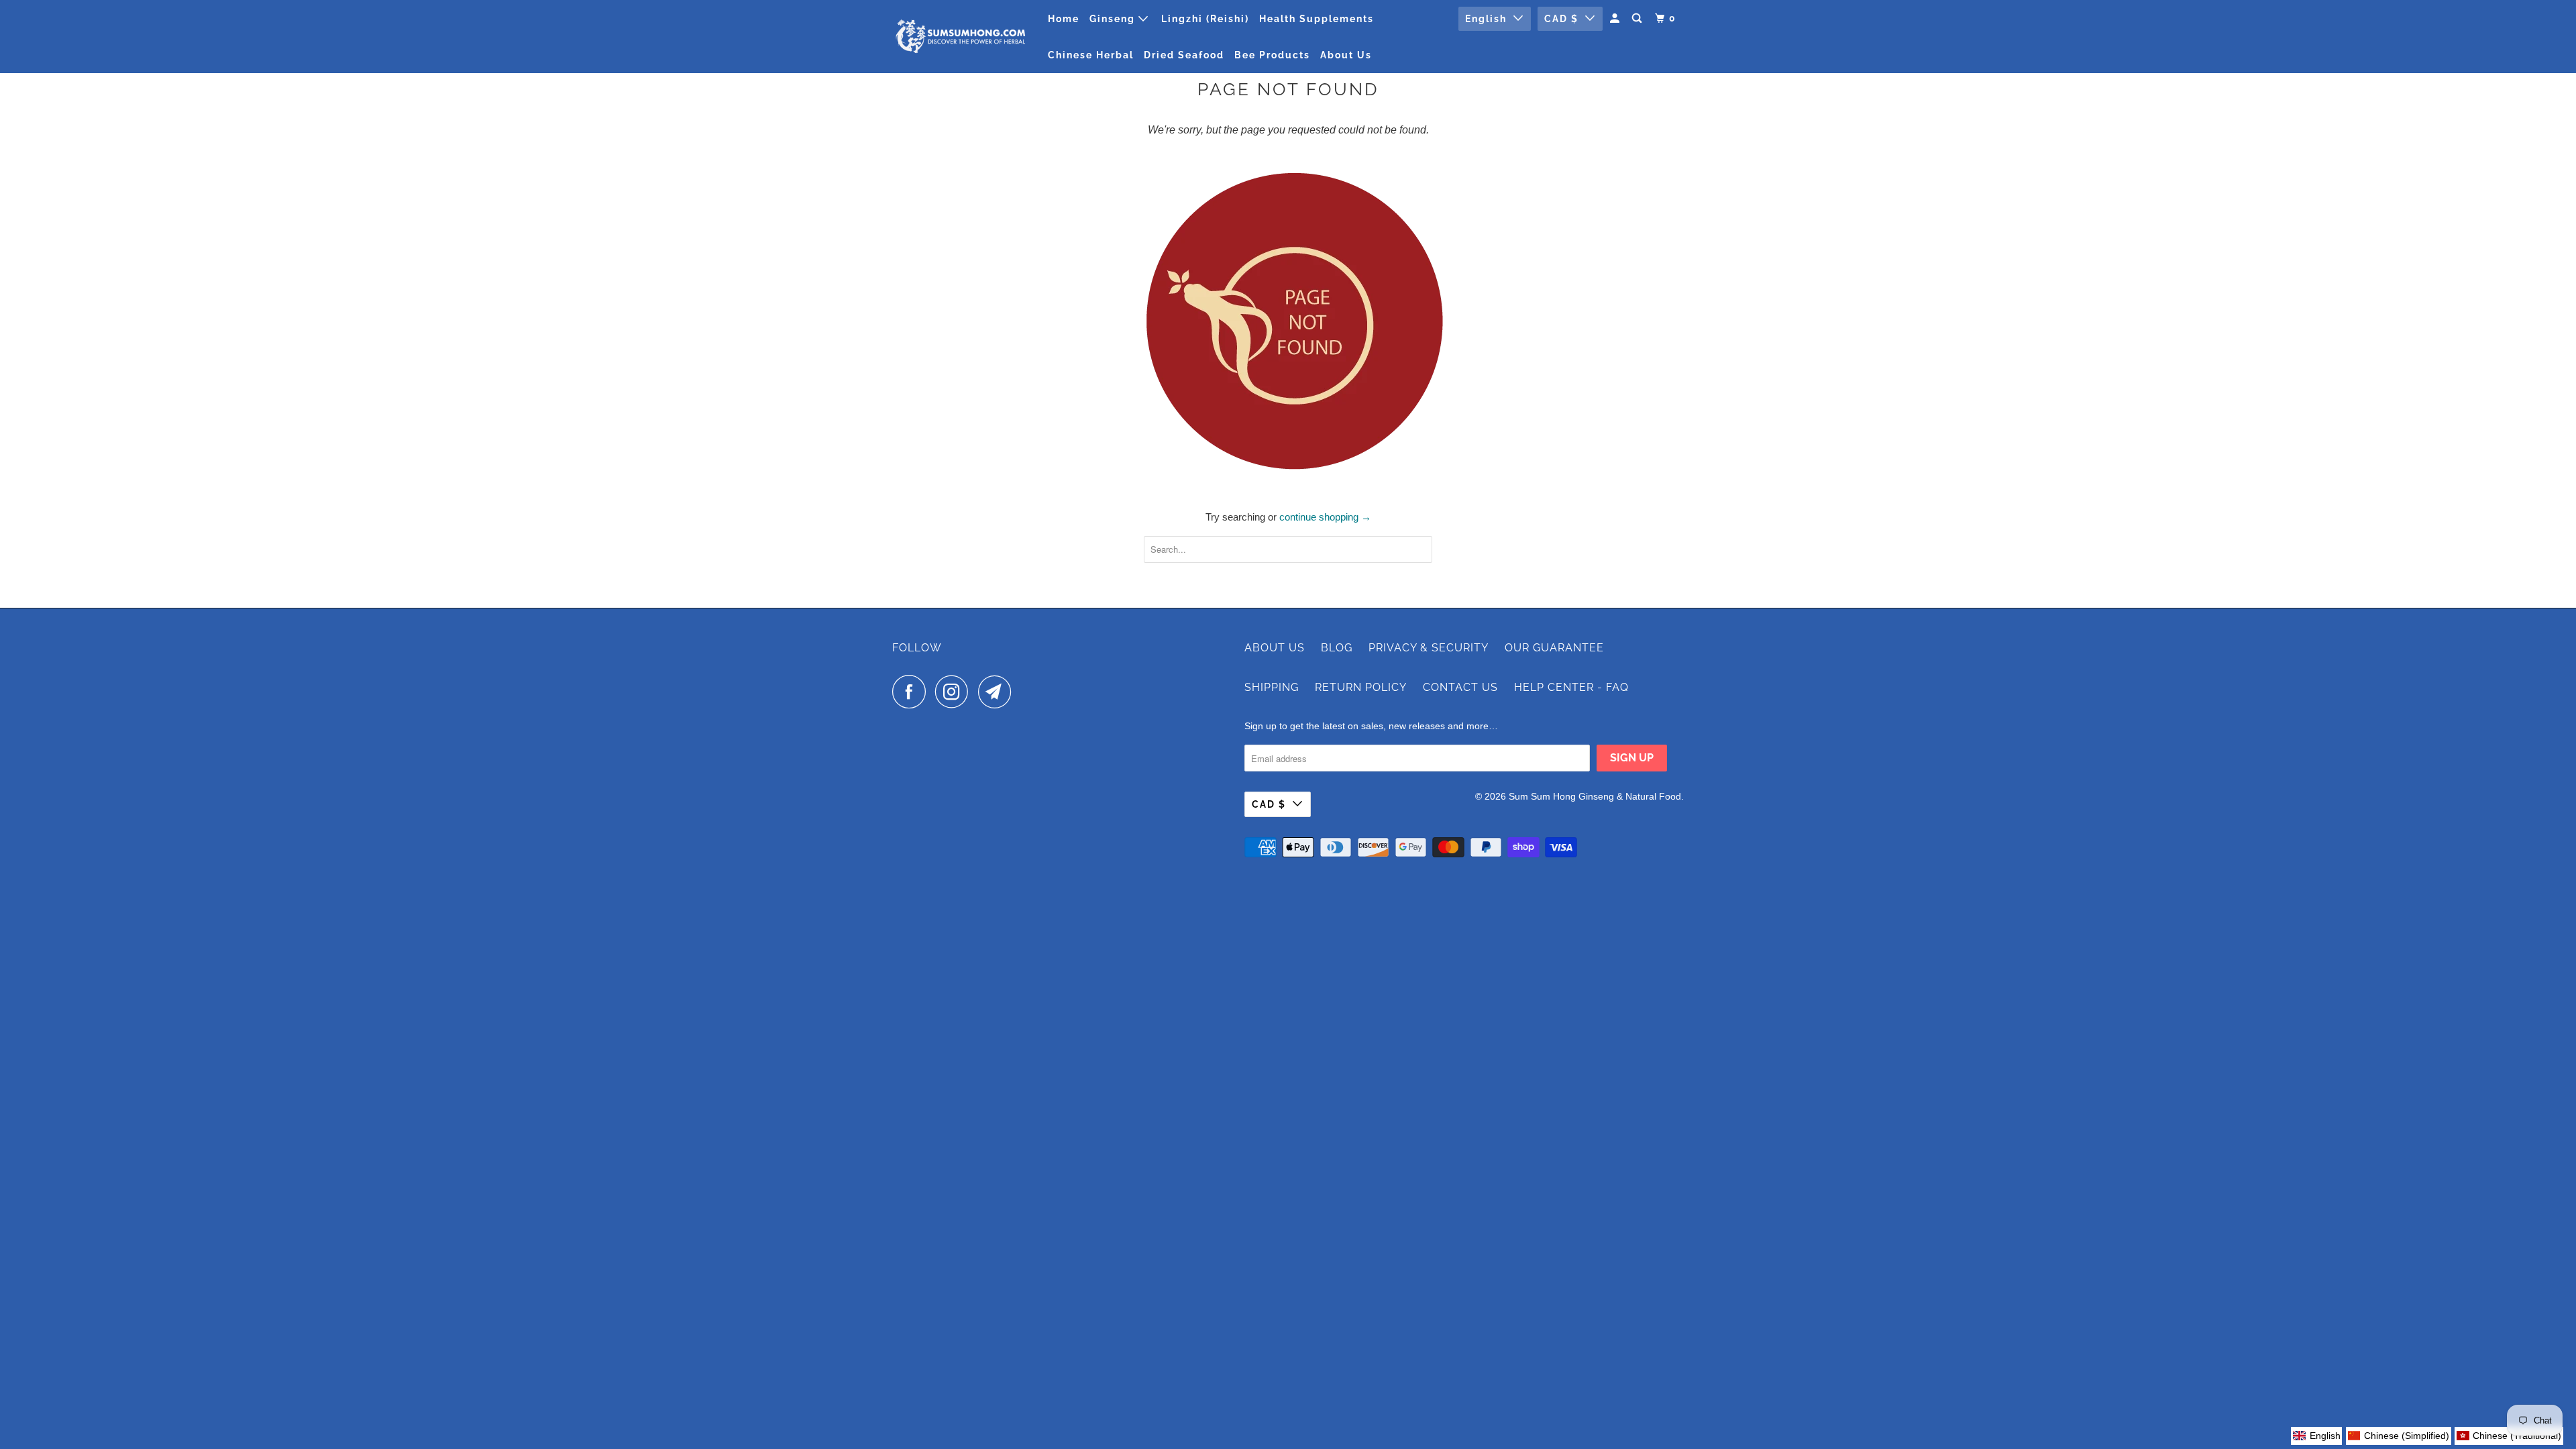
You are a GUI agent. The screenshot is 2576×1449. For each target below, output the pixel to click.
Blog (1337, 648)
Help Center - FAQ (1571, 687)
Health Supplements (1317, 19)
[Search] (1639, 18)
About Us (1346, 55)
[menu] (2427, 1436)
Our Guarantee (1554, 648)
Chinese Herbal (1091, 55)
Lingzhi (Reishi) (1205, 19)
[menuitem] (2316, 1436)
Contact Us (1460, 687)
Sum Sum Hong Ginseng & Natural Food (1595, 796)
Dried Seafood (1184, 55)
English (1486, 19)
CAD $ (1561, 19)
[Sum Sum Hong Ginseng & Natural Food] (961, 37)
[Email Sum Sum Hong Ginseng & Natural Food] (998, 692)
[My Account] (1616, 18)
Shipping (1272, 687)
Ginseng (1114, 19)
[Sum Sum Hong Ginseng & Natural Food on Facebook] (912, 692)
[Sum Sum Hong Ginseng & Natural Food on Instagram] (955, 692)
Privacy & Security (1429, 648)
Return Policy (1361, 687)
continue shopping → (1325, 517)
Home (1064, 19)
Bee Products (1272, 55)
